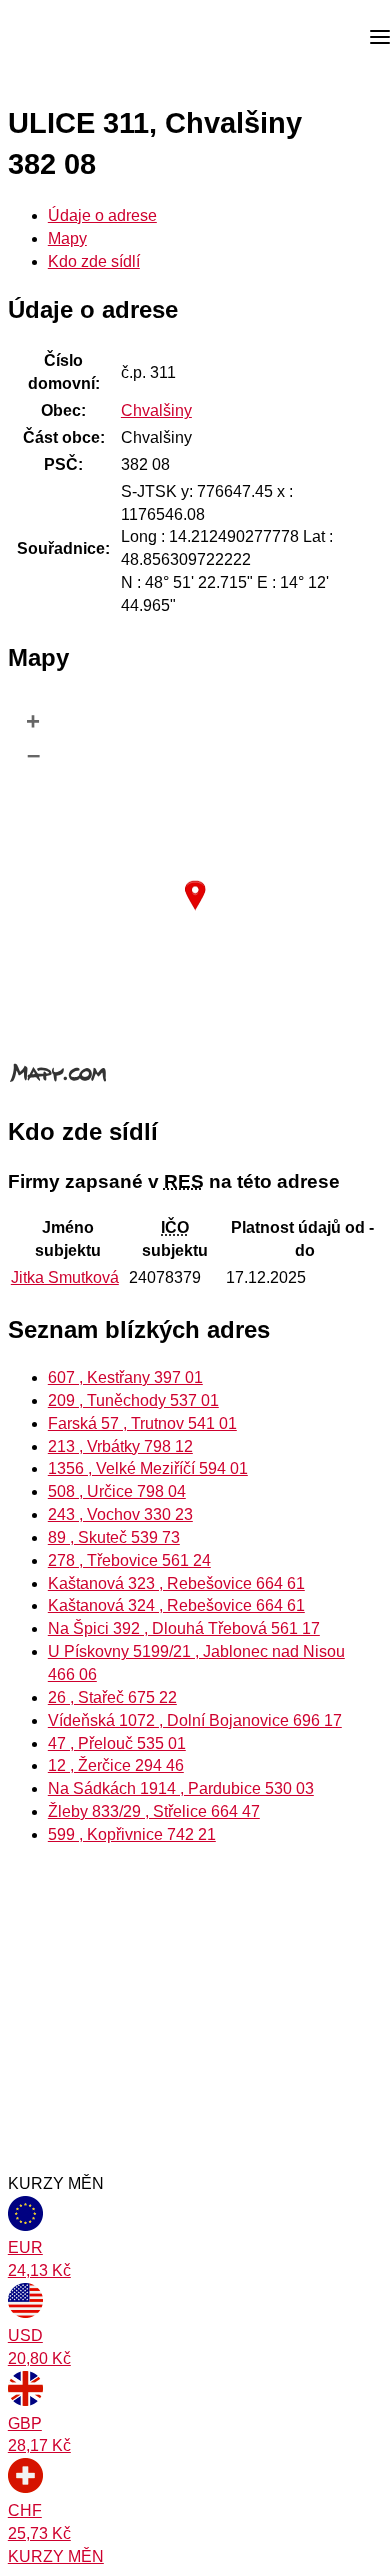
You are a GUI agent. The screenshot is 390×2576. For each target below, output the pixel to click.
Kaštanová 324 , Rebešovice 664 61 (176, 1605)
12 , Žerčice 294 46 (116, 1765)
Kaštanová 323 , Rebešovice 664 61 (176, 1583)
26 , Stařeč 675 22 (112, 1697)
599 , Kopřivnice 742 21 (132, 1834)
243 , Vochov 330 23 (120, 1514)
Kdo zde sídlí (94, 261)
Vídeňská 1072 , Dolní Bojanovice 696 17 (195, 1720)
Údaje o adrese (102, 215)
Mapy (67, 238)
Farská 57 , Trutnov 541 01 (142, 1423)
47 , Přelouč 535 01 (117, 1743)
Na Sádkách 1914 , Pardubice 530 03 (181, 1788)
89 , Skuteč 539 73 (114, 1537)
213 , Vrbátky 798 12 (120, 1446)
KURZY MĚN (56, 2556)
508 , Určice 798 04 (117, 1491)
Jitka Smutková (65, 1277)
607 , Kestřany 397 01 (125, 1377)
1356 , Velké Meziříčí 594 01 (148, 1468)
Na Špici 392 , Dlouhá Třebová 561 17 (184, 1628)
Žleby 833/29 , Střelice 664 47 (154, 1811)
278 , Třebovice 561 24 (129, 1560)
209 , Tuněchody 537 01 (133, 1400)
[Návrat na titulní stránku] (90, 38)
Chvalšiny (156, 410)
